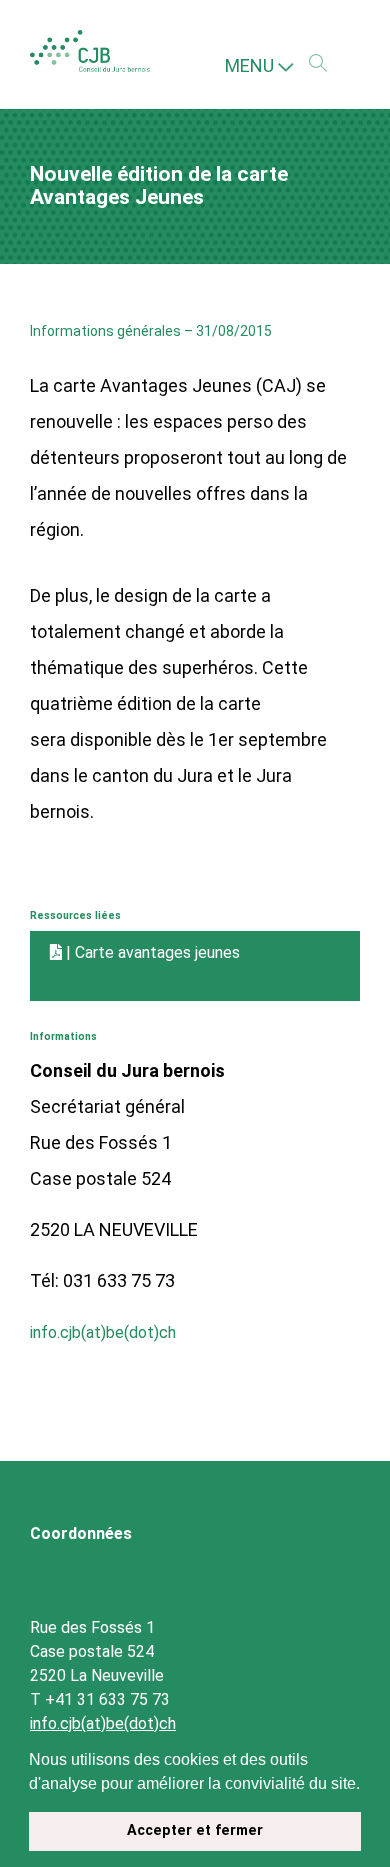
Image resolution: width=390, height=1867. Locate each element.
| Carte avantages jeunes (167, 952)
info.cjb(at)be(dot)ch (113, 1328)
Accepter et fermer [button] (195, 1830)
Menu (251, 65)
